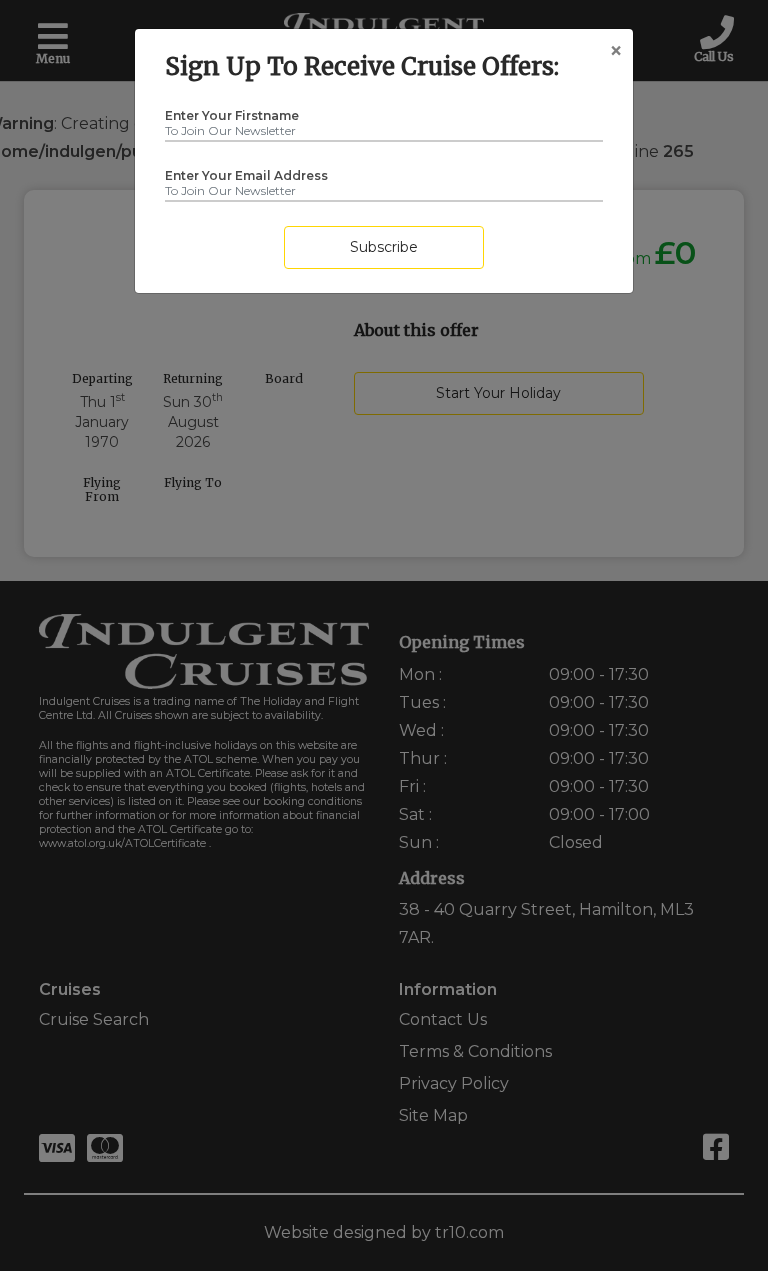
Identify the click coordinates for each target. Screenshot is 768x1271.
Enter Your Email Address (246, 171)
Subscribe (384, 247)
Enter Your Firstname (232, 111)
